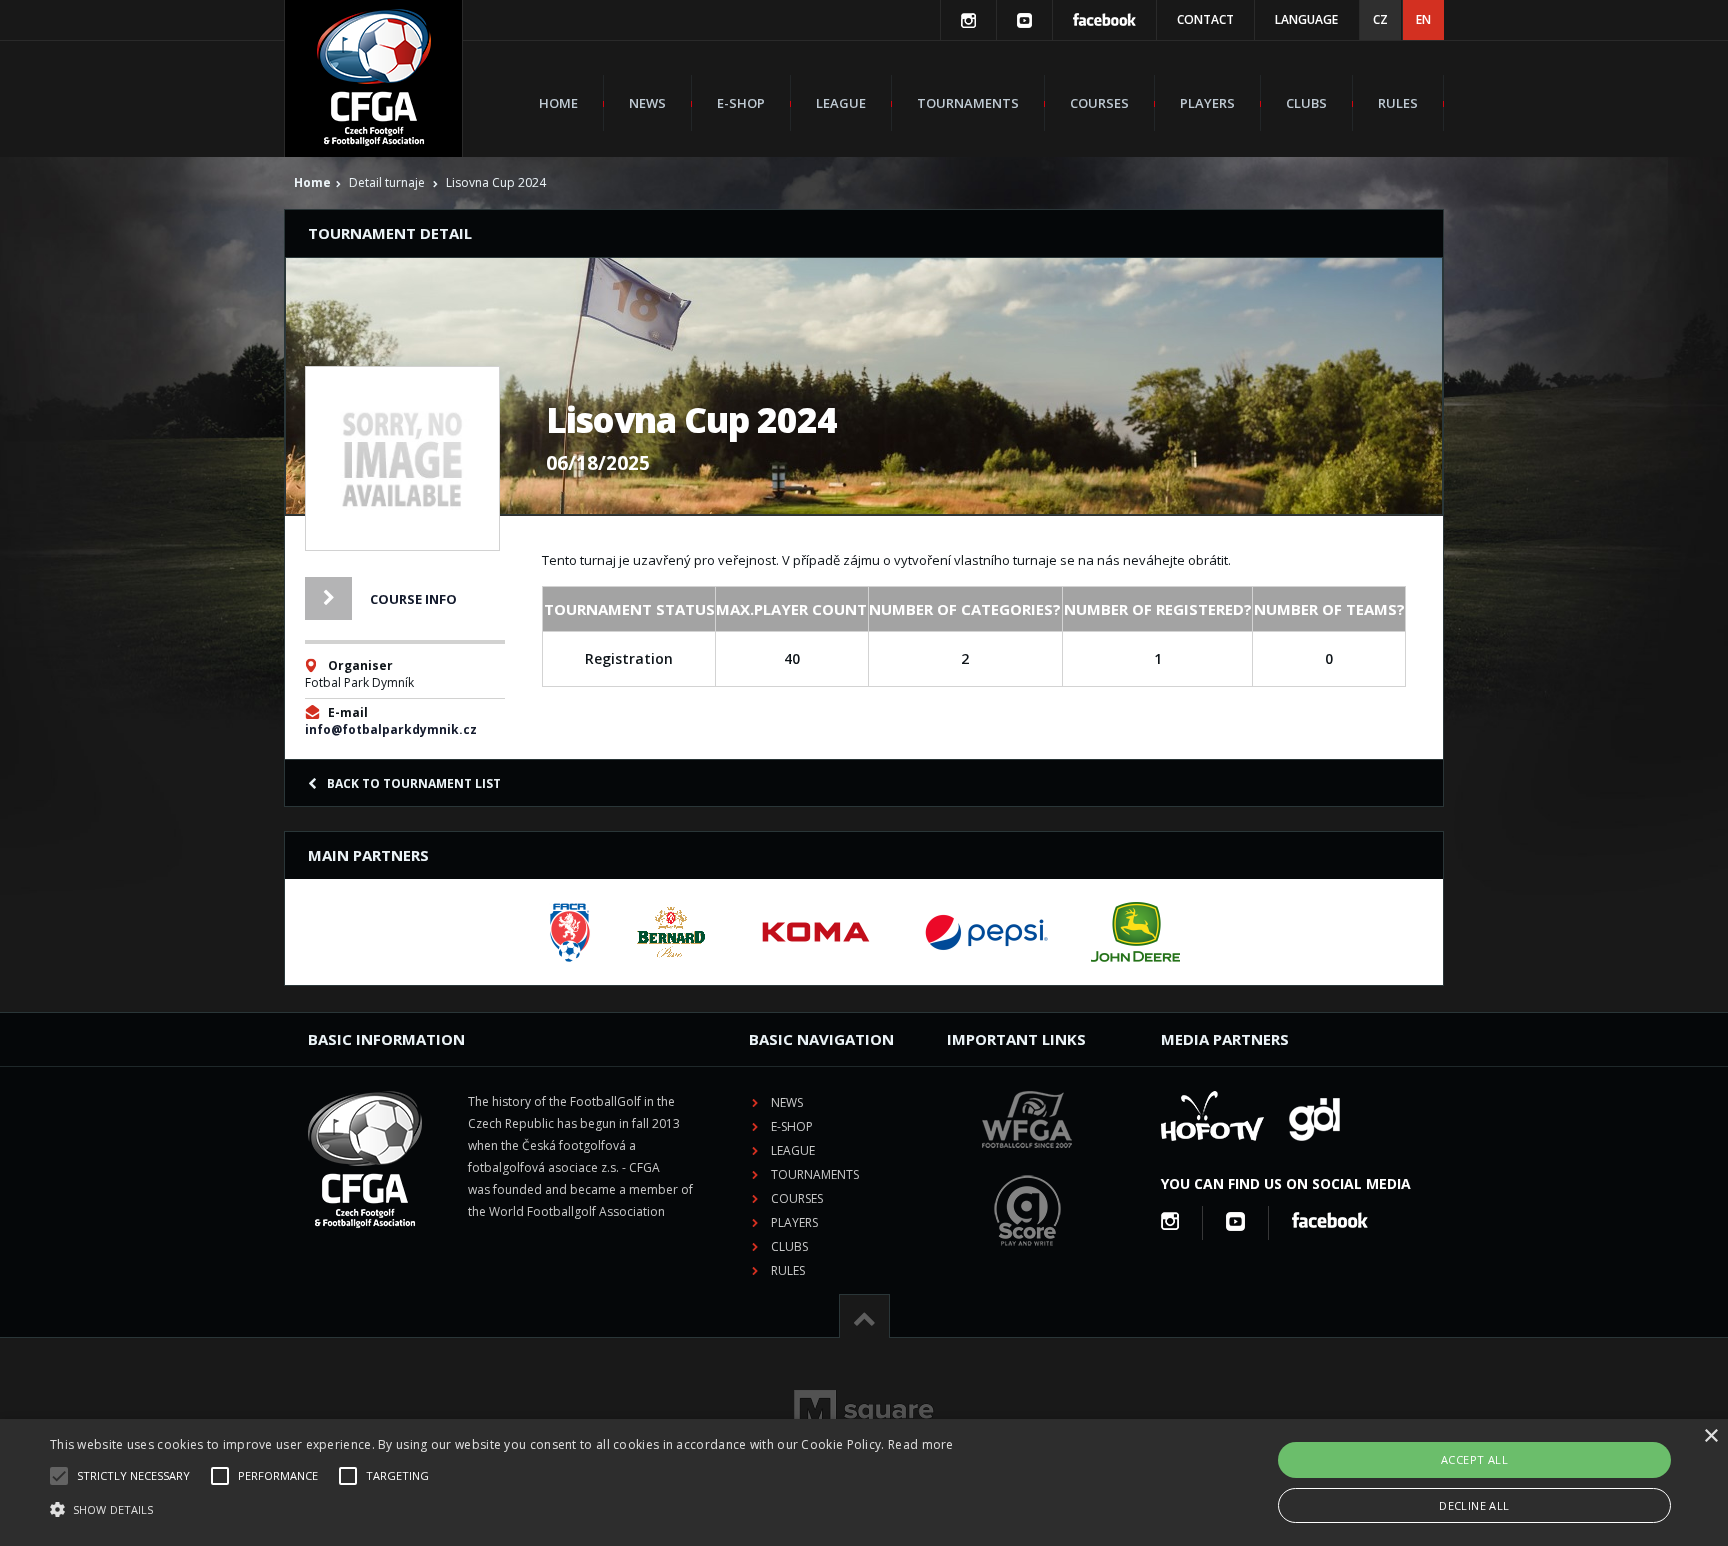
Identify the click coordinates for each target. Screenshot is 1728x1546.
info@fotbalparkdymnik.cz (391, 729)
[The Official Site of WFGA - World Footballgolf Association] (1027, 1163)
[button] (502, 1510)
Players (1207, 103)
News (647, 103)
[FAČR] (570, 932)
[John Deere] (1135, 932)
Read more (921, 1444)
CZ (1380, 19)
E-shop (741, 103)
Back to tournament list (414, 783)
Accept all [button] (1474, 1459)
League (841, 103)
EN (1423, 19)
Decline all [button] (1474, 1505)
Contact (1205, 19)
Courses (1099, 103)
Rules (1398, 103)
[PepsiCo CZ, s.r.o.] (986, 932)
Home (558, 103)
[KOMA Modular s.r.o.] (816, 932)
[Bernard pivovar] (671, 932)
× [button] (1710, 1436)
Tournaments (968, 103)
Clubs (1306, 103)
